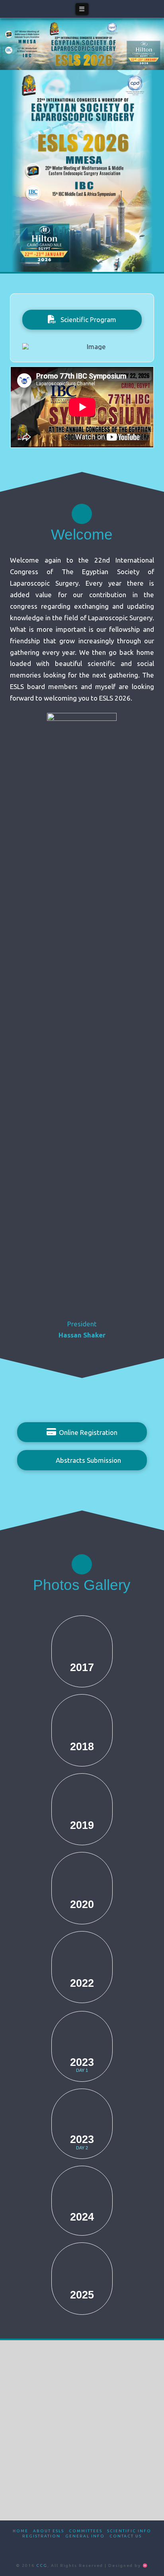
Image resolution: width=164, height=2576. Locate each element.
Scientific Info (129, 2531)
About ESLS (49, 2531)
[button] (82, 9)
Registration (41, 2536)
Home (20, 2531)
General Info (85, 2536)
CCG (42, 2565)
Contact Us (126, 2536)
